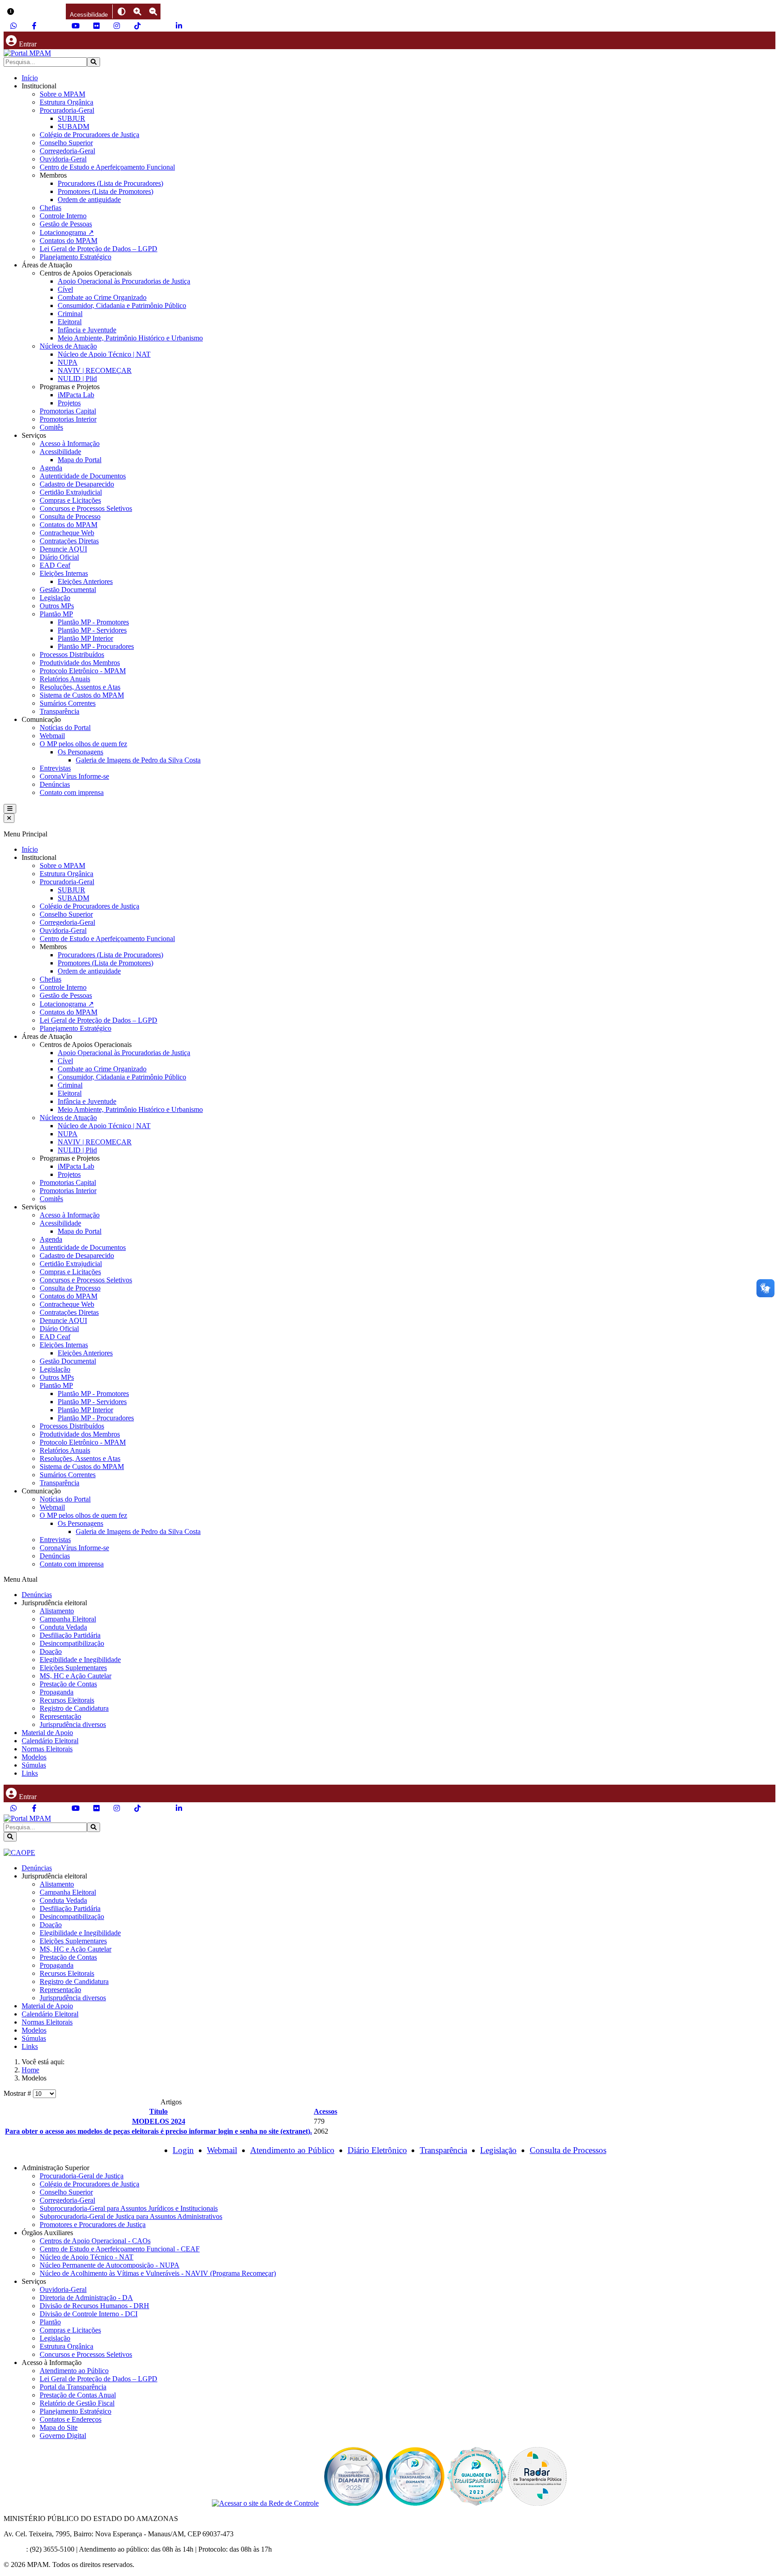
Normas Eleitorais (47, 1749)
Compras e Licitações (70, 500)
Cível (65, 289)
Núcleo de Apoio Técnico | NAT (104, 354)
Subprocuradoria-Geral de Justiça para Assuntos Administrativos (131, 2216)
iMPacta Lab (76, 395)
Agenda (51, 468)
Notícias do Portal (65, 728)
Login (183, 2150)
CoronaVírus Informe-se (74, 776)
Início (30, 78)
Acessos (325, 2111)
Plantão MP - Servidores (92, 630)
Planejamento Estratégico (76, 257)
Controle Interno (63, 216)
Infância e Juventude (87, 330)
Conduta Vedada (63, 1627)
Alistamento (57, 1611)
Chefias (50, 208)
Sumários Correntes (68, 703)
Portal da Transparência (73, 2387)
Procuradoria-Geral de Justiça (82, 2176)
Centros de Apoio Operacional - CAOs (95, 2241)
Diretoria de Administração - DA (86, 2298)
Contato (15, 2549)
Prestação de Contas (68, 1684)
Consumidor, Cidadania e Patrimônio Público (122, 305)
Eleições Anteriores (85, 581)
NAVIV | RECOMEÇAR (95, 370)
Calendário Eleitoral (50, 1741)
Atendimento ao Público (292, 2150)
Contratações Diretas (69, 541)
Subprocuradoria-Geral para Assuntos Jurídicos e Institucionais (129, 2208)
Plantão (50, 2322)
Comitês (51, 427)
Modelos (34, 1757)
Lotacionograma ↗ (67, 232)
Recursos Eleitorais (67, 1700)
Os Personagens (80, 752)
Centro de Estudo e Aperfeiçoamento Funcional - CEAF (120, 2249)
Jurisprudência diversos (73, 1724)
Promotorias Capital (68, 411)
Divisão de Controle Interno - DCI (89, 2314)
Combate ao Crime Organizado (102, 297)
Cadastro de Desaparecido (77, 484)
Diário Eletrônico (377, 2150)
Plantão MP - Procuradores (96, 646)
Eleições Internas (64, 573)
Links (30, 1773)
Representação (60, 1716)
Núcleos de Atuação (68, 346)
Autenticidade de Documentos (83, 476)
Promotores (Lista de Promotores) (105, 191)
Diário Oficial (59, 557)
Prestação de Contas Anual (78, 2395)
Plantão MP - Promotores (93, 622)
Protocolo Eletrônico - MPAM (83, 671)
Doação (51, 1651)
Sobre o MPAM (62, 94)
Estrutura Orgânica (66, 102)
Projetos (69, 403)
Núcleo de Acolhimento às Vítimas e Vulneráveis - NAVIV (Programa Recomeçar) (158, 2273)
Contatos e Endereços (71, 2419)
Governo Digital (63, 2436)
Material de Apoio (47, 1733)
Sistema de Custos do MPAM (82, 695)
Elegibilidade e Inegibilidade (80, 1660)
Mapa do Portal (80, 460)
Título (158, 2111)
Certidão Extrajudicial (71, 492)
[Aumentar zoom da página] (137, 11)
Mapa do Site (59, 2427)
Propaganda (57, 1692)
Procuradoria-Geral (67, 110)
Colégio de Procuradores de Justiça (89, 135)
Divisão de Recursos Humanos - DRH (94, 2306)
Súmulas (34, 1765)
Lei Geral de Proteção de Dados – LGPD (99, 249)
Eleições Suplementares (73, 1668)
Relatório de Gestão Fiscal (77, 2403)
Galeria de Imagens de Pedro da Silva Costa (138, 760)
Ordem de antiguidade (89, 200)
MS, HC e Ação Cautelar (76, 1676)
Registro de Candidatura (74, 1708)
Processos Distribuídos (72, 654)
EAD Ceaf (55, 565)
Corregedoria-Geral (67, 151)
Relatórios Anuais (65, 679)
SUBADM (73, 126)
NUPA (68, 362)
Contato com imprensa (72, 792)
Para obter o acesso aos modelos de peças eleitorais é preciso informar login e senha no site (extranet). (158, 2131)
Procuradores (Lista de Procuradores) (110, 183)
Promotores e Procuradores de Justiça (93, 2225)
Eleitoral (70, 322)
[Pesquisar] (94, 62)
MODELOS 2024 (159, 2121)
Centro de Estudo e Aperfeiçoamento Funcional (107, 167)
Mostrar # (18, 2093)
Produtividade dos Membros (80, 663)
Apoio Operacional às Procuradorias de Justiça (124, 281)
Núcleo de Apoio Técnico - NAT (87, 2257)
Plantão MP (56, 614)
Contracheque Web (67, 533)
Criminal (70, 314)
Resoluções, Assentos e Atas (80, 687)
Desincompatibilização (72, 1643)
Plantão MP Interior (85, 638)
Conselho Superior (66, 143)
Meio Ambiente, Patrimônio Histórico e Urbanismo (130, 338)
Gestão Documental (68, 590)
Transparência (60, 711)
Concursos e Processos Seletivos (86, 508)
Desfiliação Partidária (70, 1635)
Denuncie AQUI (63, 549)
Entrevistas (55, 768)
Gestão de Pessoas (66, 224)
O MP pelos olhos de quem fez (83, 744)
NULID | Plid (77, 379)
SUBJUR (71, 118)
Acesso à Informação (70, 443)
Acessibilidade (60, 452)
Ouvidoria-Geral (63, 159)
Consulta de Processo (70, 517)
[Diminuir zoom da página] (153, 11)
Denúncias (55, 784)
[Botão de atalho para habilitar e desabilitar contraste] (121, 11)
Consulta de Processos (568, 2150)
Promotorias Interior (68, 419)
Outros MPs (57, 606)
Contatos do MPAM (69, 241)
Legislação (55, 598)
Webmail (52, 736)
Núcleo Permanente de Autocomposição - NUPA (110, 2265)
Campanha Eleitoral (68, 1619)
